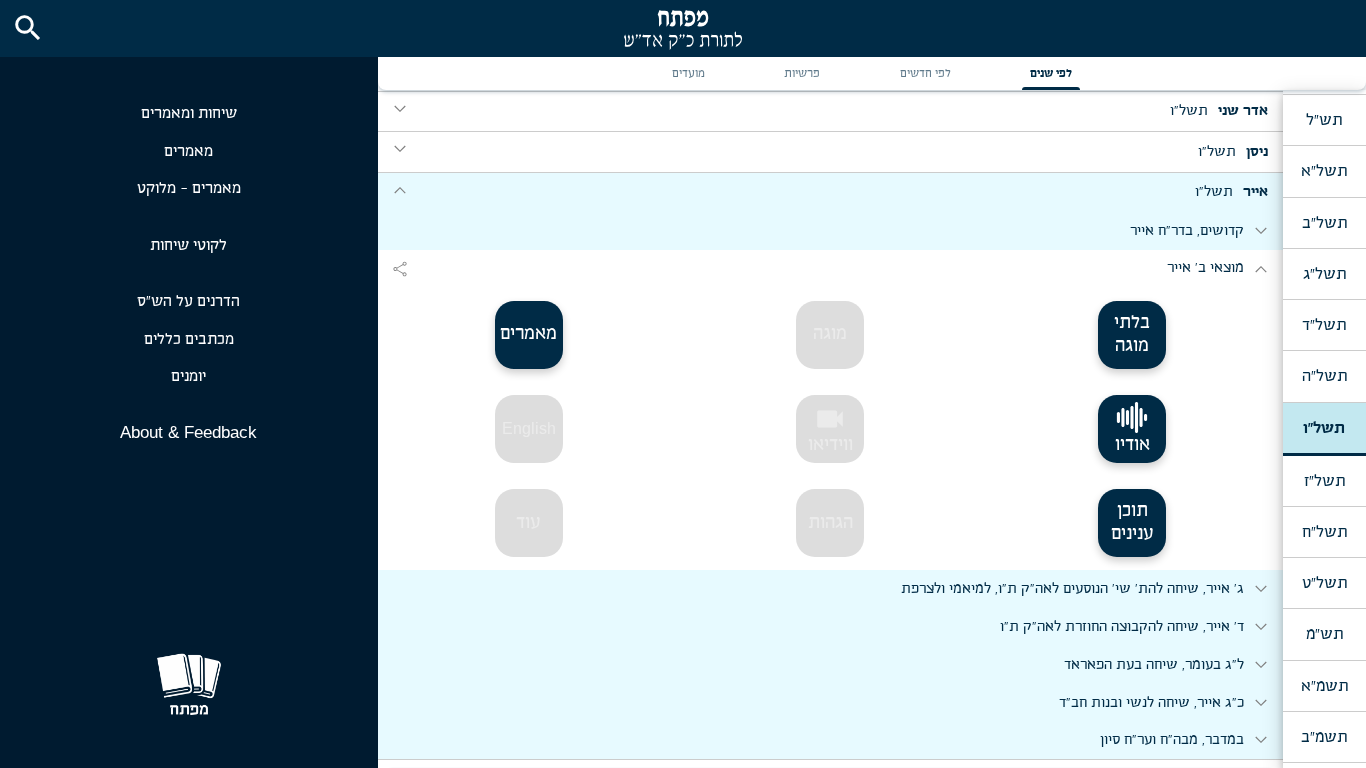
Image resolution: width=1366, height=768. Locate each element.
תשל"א (1324, 171)
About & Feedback (188, 432)
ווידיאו (830, 429)
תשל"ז (1324, 481)
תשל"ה (1324, 376)
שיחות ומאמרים (189, 113)
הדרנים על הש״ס (188, 301)
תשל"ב (1324, 223)
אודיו (1132, 445)
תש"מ (1324, 634)
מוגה (830, 334)
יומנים (188, 376)
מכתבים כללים (189, 339)
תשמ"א (1324, 686)
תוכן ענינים (1132, 522)
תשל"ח (1324, 532)
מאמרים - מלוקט (189, 188)
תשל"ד (1324, 325)
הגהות (830, 523)
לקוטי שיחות (188, 245)
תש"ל (1324, 120)
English (529, 428)
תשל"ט (1324, 583)
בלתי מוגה (1132, 334)
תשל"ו (1324, 428)
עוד (528, 523)
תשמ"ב (1324, 737)
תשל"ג (1324, 274)
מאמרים (188, 151)
